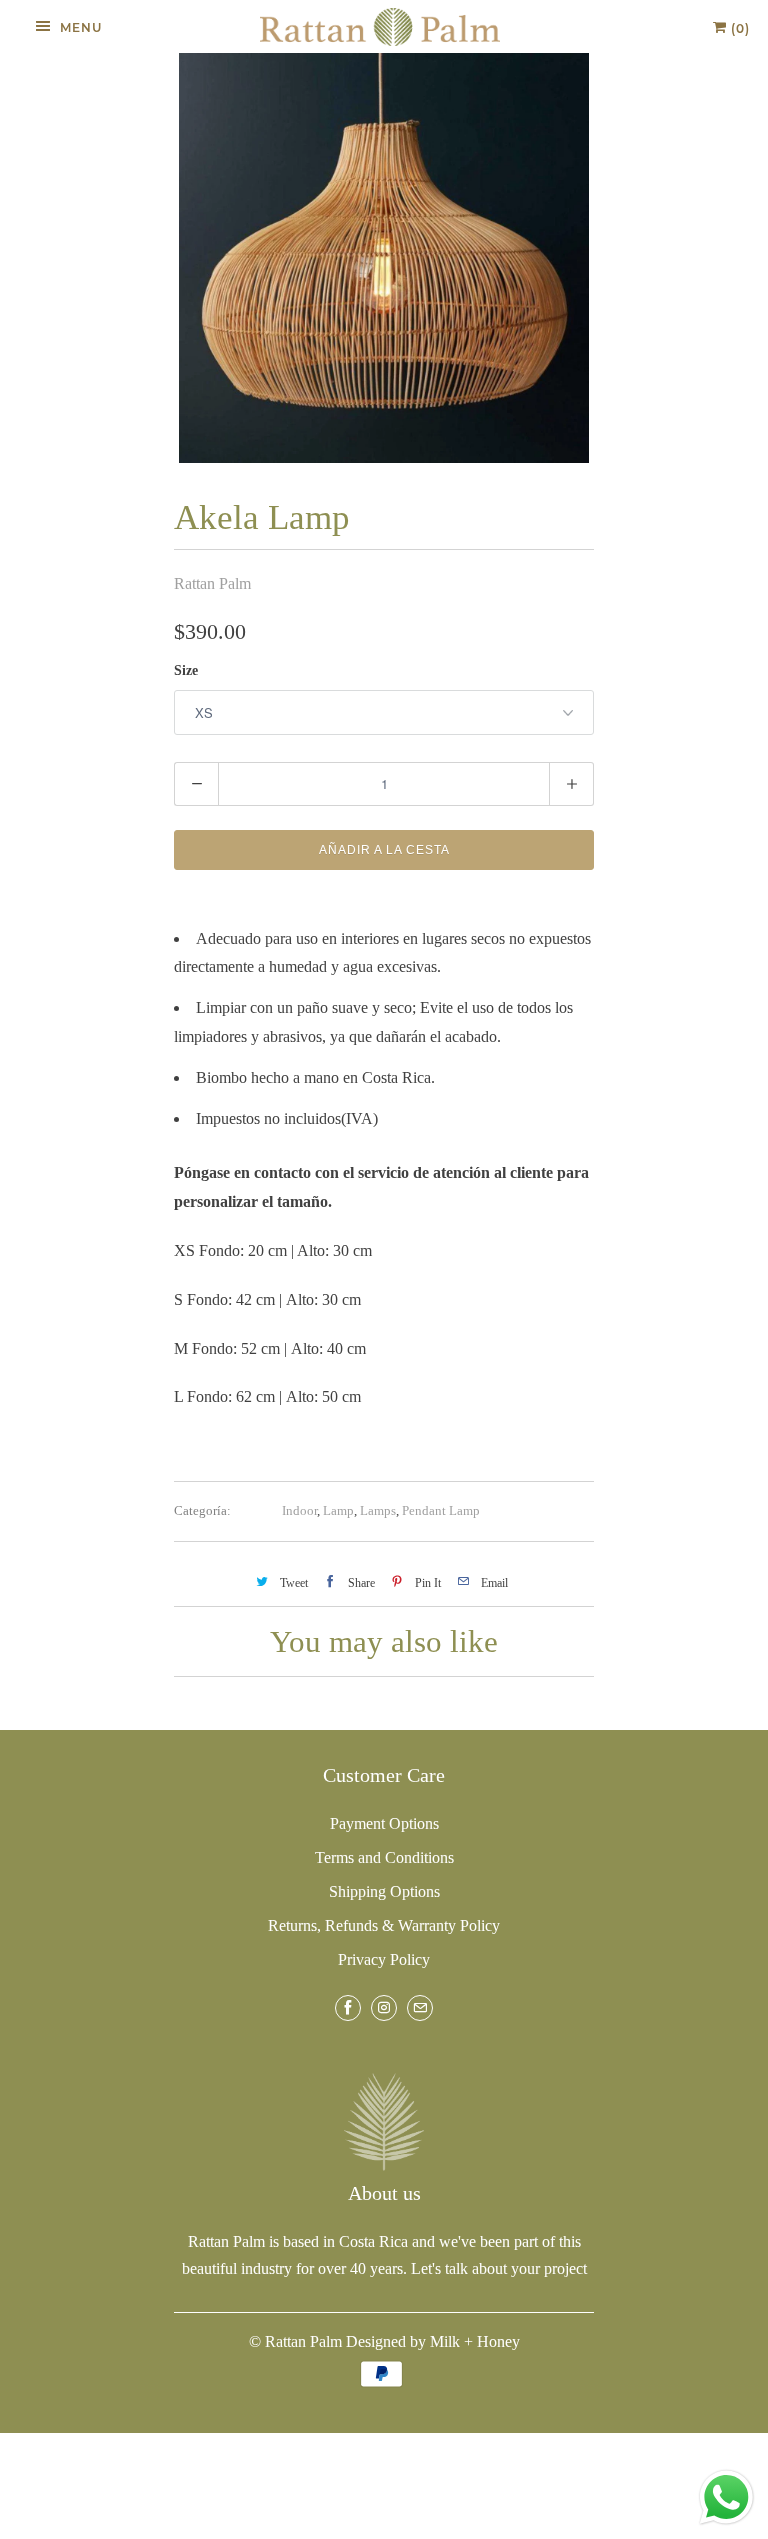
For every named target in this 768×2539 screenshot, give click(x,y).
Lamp (338, 1510)
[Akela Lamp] (384, 258)
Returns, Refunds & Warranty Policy (384, 1925)
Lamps (378, 1510)
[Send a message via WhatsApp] (726, 2497)
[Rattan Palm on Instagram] (384, 2008)
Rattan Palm (212, 583)
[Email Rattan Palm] (420, 2008)
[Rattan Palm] (380, 27)
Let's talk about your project (499, 2268)
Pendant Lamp (441, 1510)
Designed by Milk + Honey (433, 2341)
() (738, 28)
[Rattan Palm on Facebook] (348, 2008)
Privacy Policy (384, 1959)
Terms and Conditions (384, 1857)
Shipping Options (384, 1891)
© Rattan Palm (295, 2341)
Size (186, 670)
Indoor (299, 1510)
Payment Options (384, 1823)
